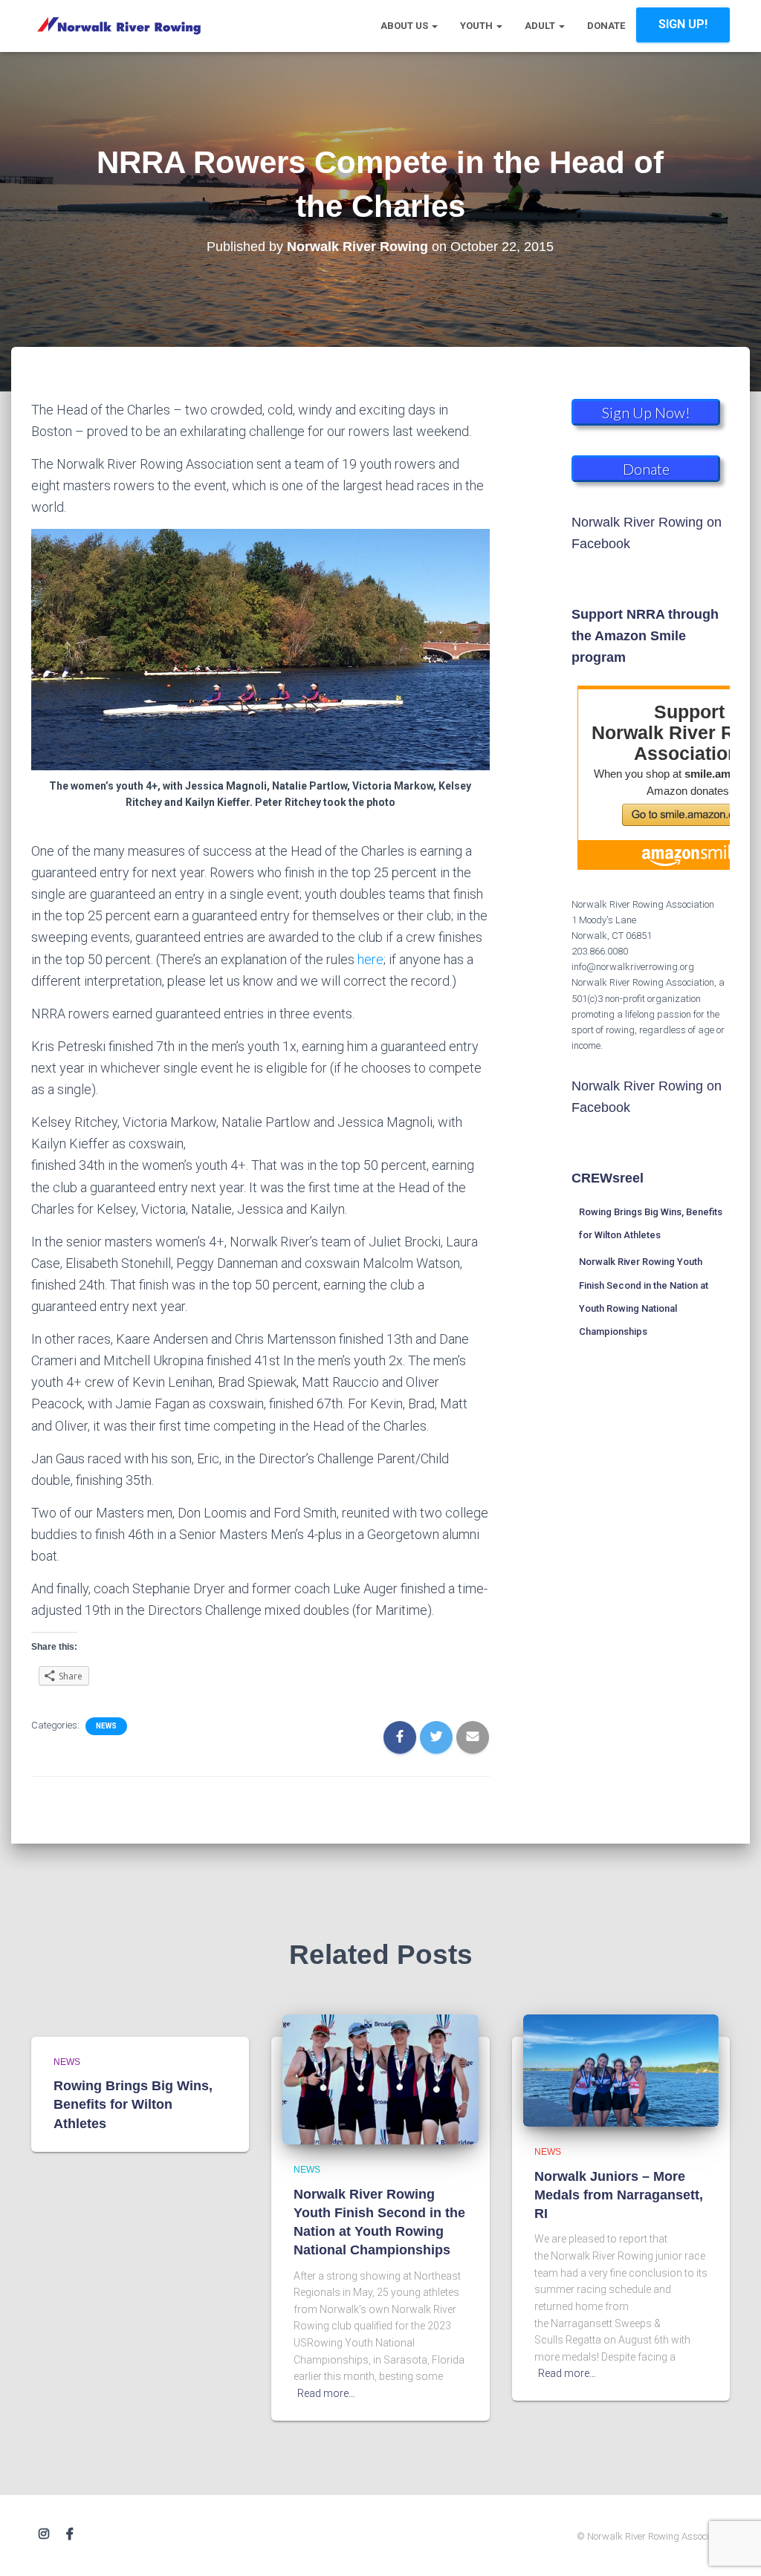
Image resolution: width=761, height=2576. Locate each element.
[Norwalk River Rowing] (119, 26)
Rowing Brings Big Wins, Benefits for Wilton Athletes (133, 2104)
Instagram (44, 2534)
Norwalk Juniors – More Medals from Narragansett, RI (619, 2195)
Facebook (70, 2534)
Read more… (326, 2393)
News (106, 1726)
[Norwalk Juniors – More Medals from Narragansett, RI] (621, 2070)
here (370, 959)
